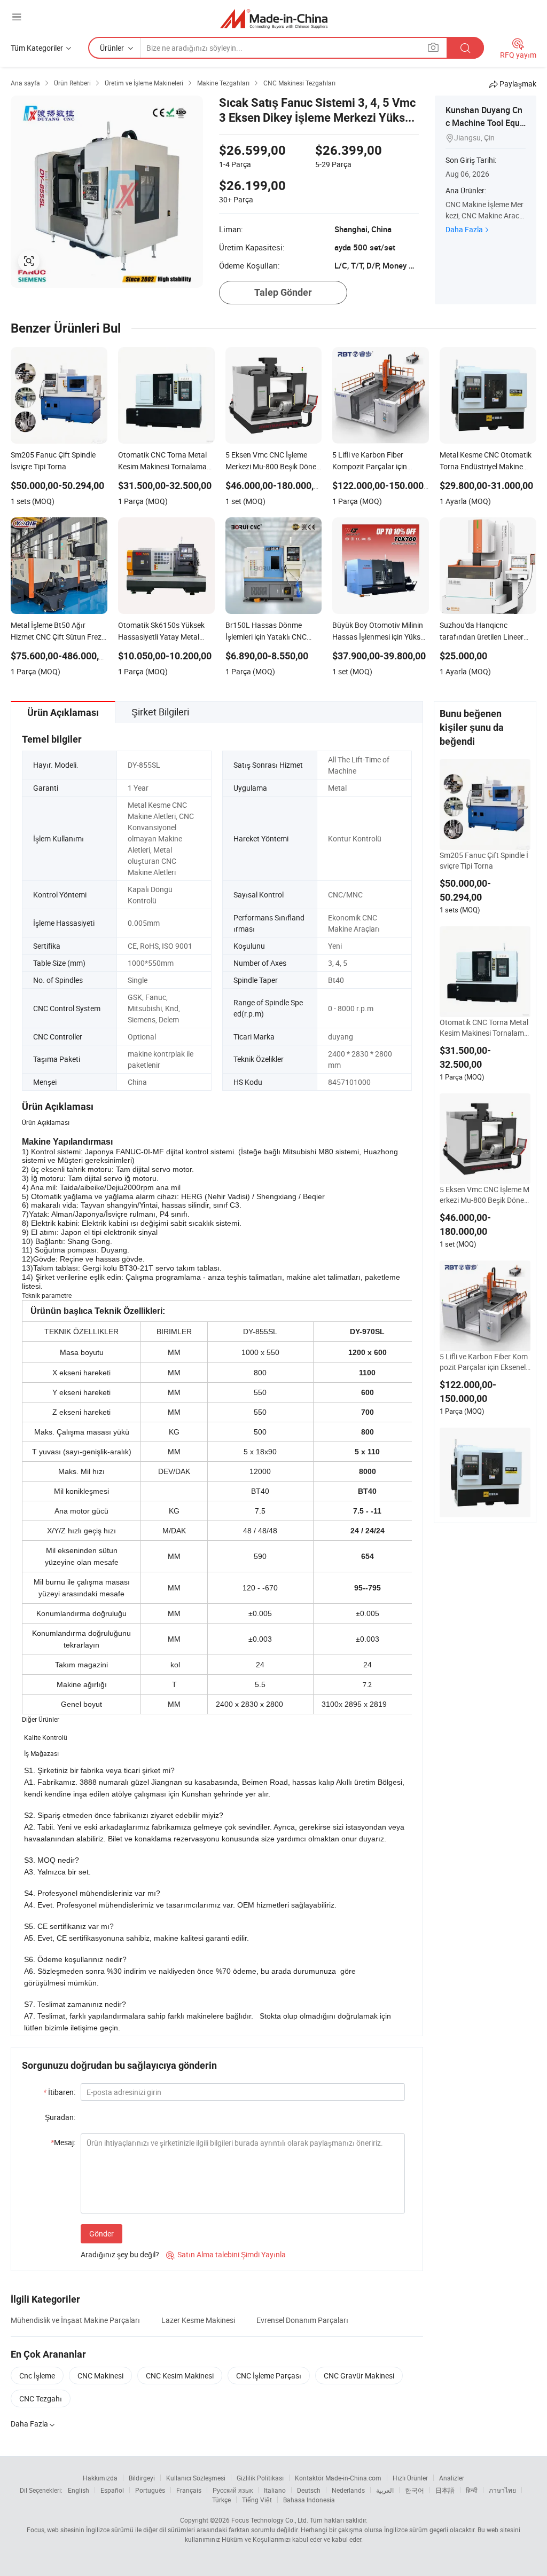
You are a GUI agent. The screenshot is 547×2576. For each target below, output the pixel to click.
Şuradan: (60, 2117)
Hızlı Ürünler (410, 2478)
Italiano (275, 2490)
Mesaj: (63, 2142)
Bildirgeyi (142, 2478)
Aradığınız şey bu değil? (120, 2254)
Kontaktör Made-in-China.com (338, 2478)
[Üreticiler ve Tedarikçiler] (274, 18)
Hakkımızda (100, 2478)
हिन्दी (472, 2490)
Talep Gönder (283, 292)
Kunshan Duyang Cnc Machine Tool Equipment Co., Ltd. (484, 123)
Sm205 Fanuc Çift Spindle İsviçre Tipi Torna (484, 860)
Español (112, 2490)
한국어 (415, 2490)
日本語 (445, 2490)
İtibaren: (59, 2092)
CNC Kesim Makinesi (180, 2376)
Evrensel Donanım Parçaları (302, 2320)
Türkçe (221, 2500)
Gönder (101, 2234)
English (79, 2490)
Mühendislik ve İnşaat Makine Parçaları (75, 2320)
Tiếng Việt (257, 2500)
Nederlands (348, 2490)
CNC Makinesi (100, 2376)
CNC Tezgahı (41, 2398)
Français (189, 2490)
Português (150, 2490)
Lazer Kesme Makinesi (198, 2320)
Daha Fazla (464, 229)
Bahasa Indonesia (309, 2500)
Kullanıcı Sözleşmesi (196, 2478)
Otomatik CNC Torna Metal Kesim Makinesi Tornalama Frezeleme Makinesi (484, 1028)
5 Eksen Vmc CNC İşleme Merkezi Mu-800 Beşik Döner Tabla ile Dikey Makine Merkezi (485, 1195)
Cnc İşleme (37, 2376)
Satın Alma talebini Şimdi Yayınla (226, 2254)
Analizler (452, 2478)
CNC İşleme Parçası (269, 2376)
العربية (385, 2490)
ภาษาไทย (502, 2490)
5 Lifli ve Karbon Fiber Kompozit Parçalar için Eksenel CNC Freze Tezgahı (484, 1362)
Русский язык (233, 2490)
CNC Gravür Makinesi (359, 2376)
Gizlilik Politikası (260, 2478)
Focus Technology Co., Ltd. (270, 2520)
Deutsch (309, 2490)
